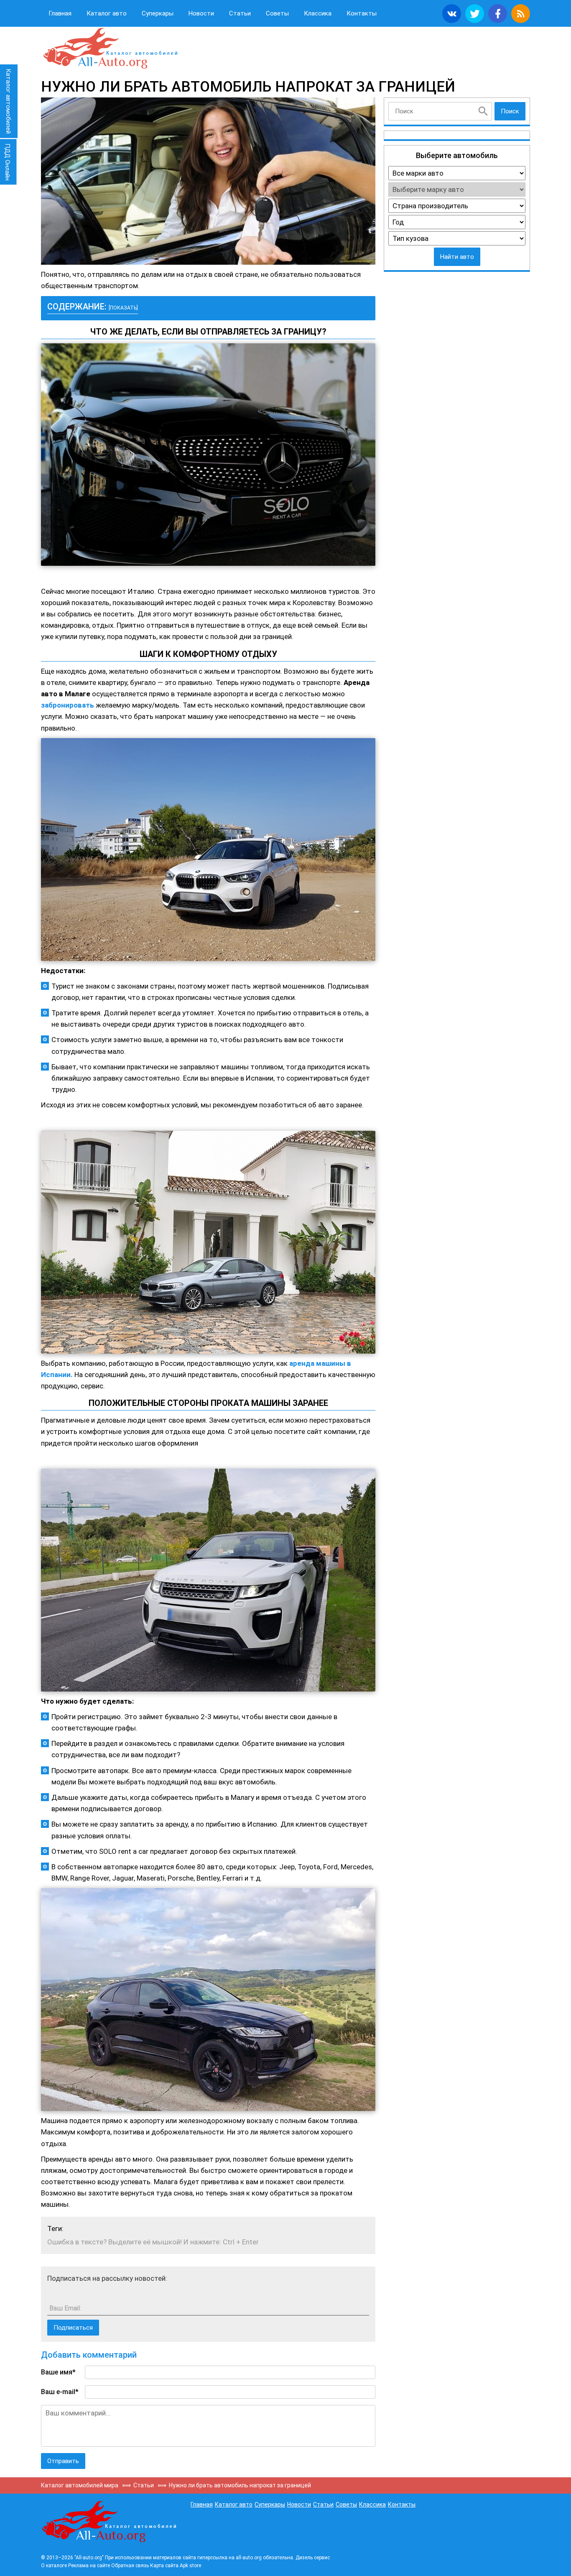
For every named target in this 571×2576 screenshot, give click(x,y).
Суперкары (158, 13)
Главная (60, 13)
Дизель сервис (313, 2558)
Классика (318, 13)
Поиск (510, 111)
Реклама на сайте (89, 2566)
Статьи (240, 13)
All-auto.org (110, 49)
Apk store (190, 2566)
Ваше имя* (58, 2372)
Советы (277, 13)
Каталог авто (107, 13)
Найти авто (457, 257)
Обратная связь (130, 2566)
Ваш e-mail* (60, 2392)
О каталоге (54, 2566)
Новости (201, 13)
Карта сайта (164, 2566)
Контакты (362, 13)
